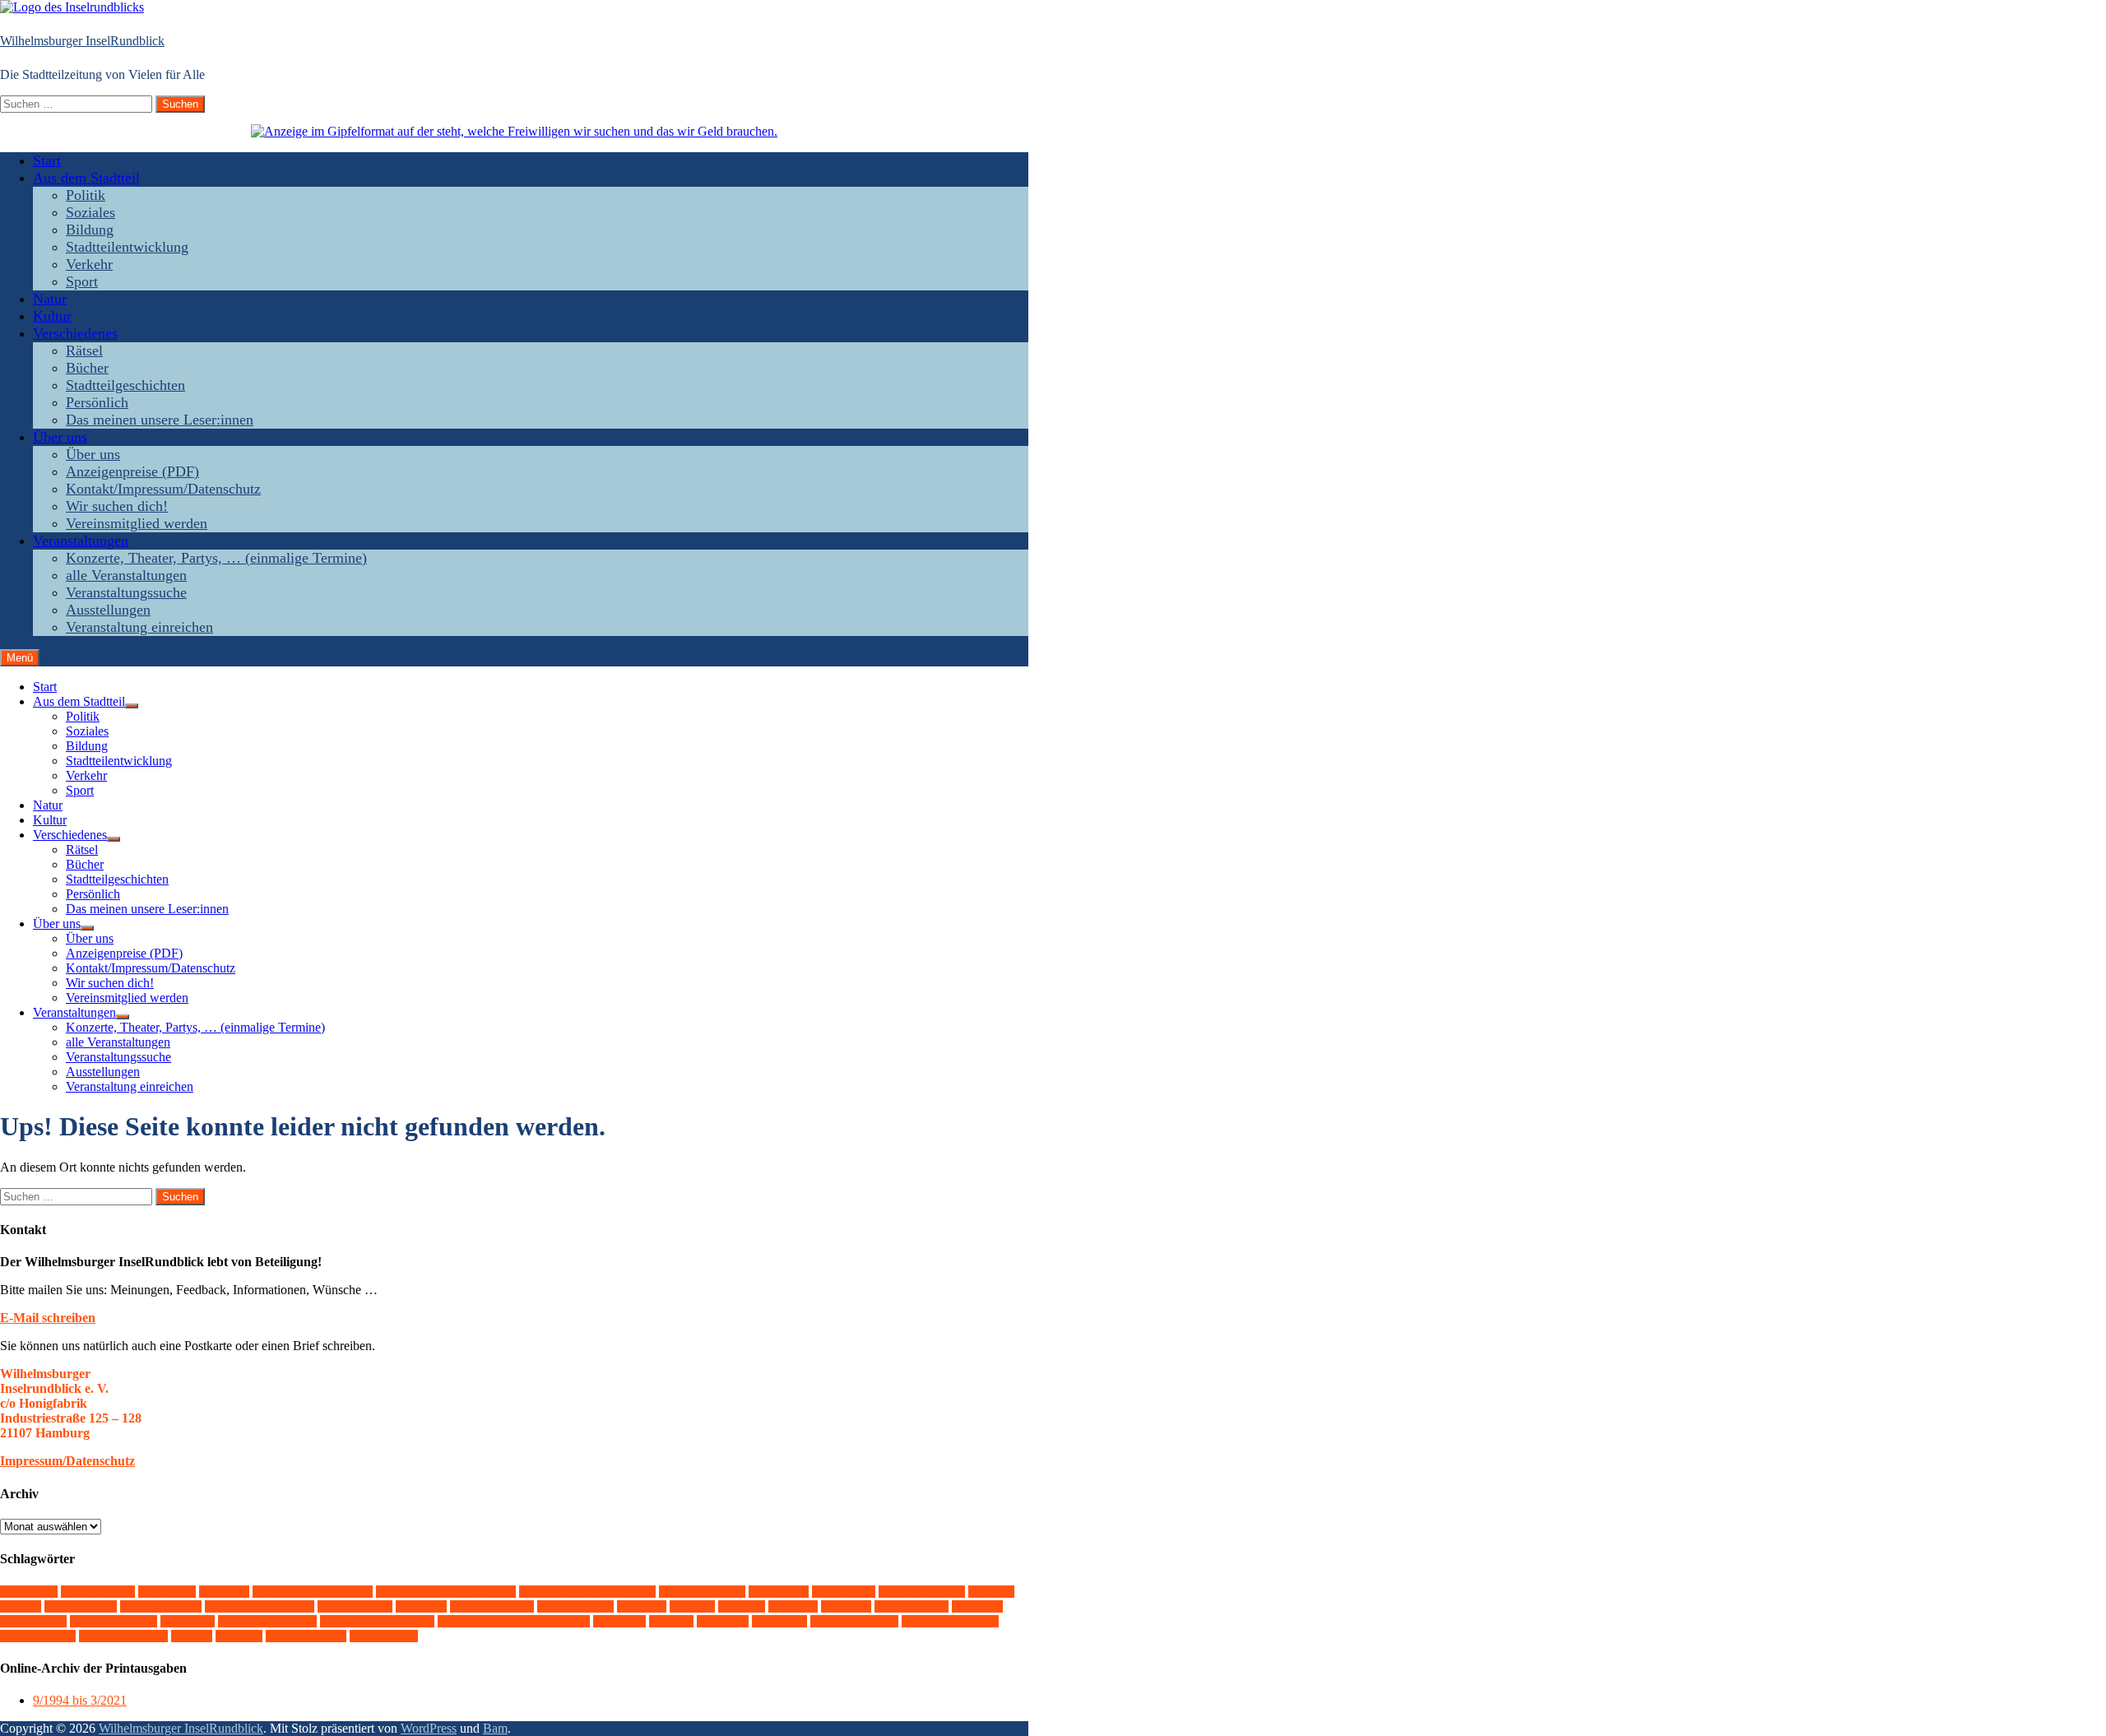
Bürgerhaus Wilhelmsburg (587, 1592)
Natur (50, 299)
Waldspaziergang (950, 1621)
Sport (82, 281)
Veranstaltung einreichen (139, 627)
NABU (846, 1606)
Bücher (87, 368)
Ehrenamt (844, 1592)
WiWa (239, 1636)
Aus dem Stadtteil (86, 178)
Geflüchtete (81, 1606)
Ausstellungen (108, 610)
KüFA (692, 1606)
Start (47, 160)
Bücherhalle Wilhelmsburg (446, 1592)
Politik (86, 195)
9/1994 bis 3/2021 (80, 1700)
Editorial (779, 1592)
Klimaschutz (575, 1606)
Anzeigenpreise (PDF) (132, 471)
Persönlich (97, 402)
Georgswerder (161, 1606)
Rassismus (33, 1621)
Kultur (52, 316)
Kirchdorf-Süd (492, 1606)
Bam (495, 1728)
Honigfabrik (355, 1606)
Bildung (90, 230)
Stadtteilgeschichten (125, 385)
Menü (20, 658)
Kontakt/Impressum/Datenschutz (163, 489)
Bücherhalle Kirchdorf (313, 1592)
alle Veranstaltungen (126, 575)
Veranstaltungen (81, 541)
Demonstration (702, 1592)
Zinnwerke (384, 1636)
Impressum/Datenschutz (67, 1461)
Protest (977, 1606)
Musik (793, 1606)
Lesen (742, 1606)
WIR (192, 1636)
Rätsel (84, 350)
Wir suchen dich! (117, 506)
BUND (224, 1592)
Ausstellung (98, 1592)
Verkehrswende (854, 1621)
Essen (991, 1592)
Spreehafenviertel (267, 1621)
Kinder (421, 1606)
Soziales (90, 212)
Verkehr (89, 264)
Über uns (60, 437)
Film (21, 1606)
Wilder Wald (38, 1636)
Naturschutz (912, 1606)
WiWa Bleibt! (306, 1636)
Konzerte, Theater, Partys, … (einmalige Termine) (216, 558)
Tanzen (619, 1621)
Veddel (723, 1621)
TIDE (671, 1621)
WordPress (429, 1728)
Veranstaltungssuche (126, 592)
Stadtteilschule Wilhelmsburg (514, 1621)
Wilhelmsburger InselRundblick (82, 41)
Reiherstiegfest (114, 1621)
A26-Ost (29, 1592)
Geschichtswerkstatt (260, 1606)
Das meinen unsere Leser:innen (160, 420)
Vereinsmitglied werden (137, 523)
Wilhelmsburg (123, 1636)
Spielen (188, 1621)
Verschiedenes (75, 333)
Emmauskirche (922, 1592)
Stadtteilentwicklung (127, 247)
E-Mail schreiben (48, 1318)
